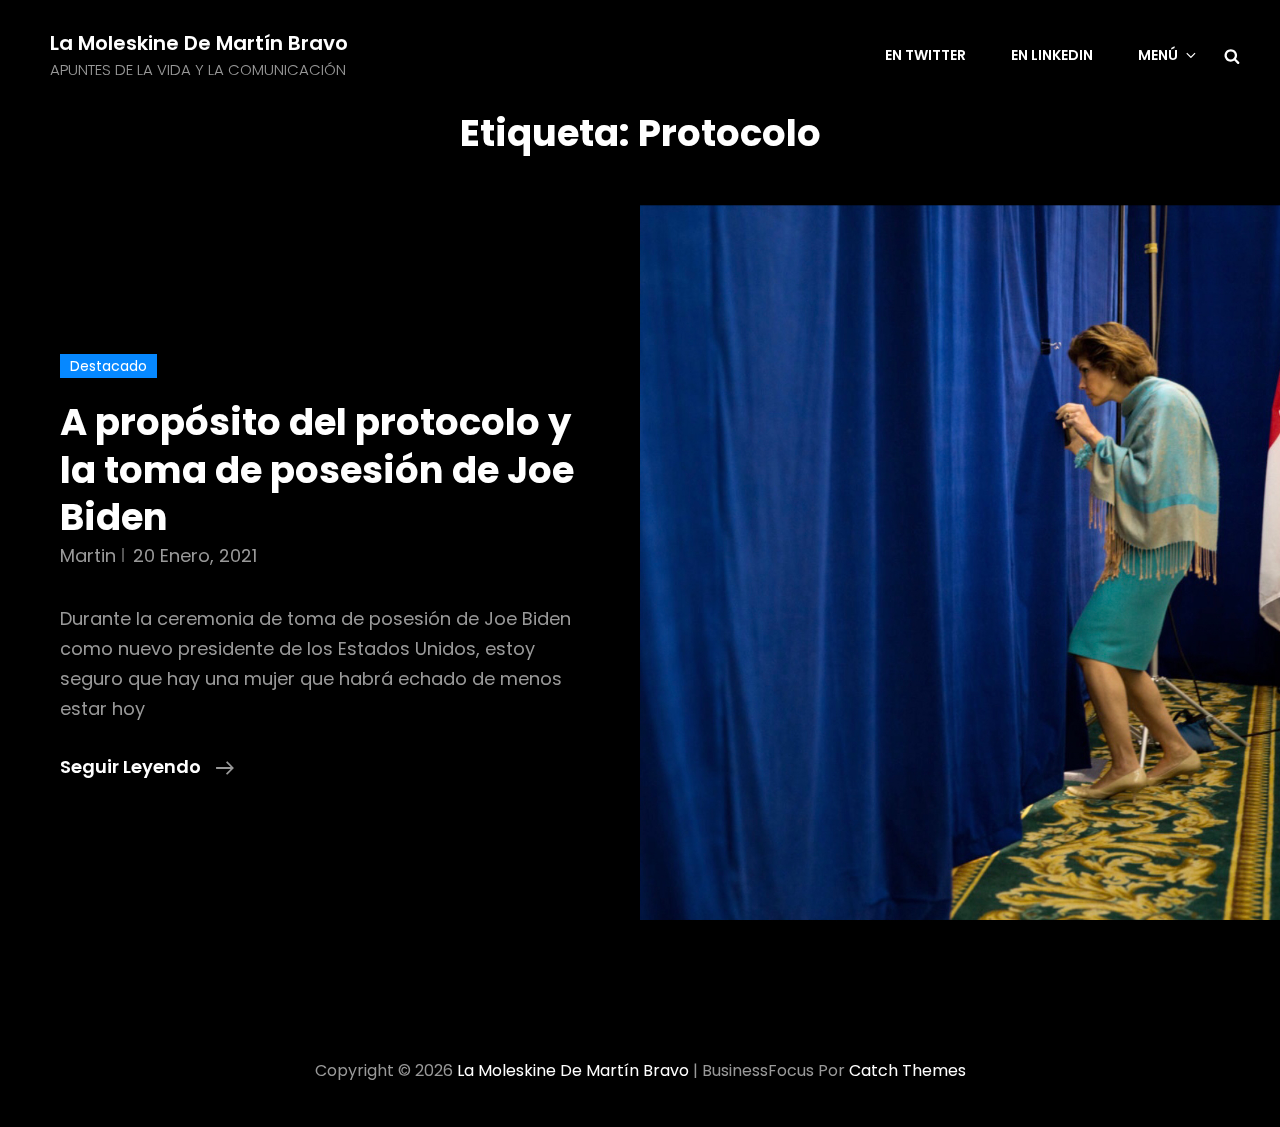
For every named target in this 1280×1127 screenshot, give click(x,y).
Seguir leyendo (147, 767)
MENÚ (1158, 55)
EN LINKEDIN (1052, 55)
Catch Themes (907, 1070)
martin (88, 555)
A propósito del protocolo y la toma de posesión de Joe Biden (317, 469)
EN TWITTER (925, 55)
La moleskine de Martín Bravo (199, 43)
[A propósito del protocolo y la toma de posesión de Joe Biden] (960, 566)
